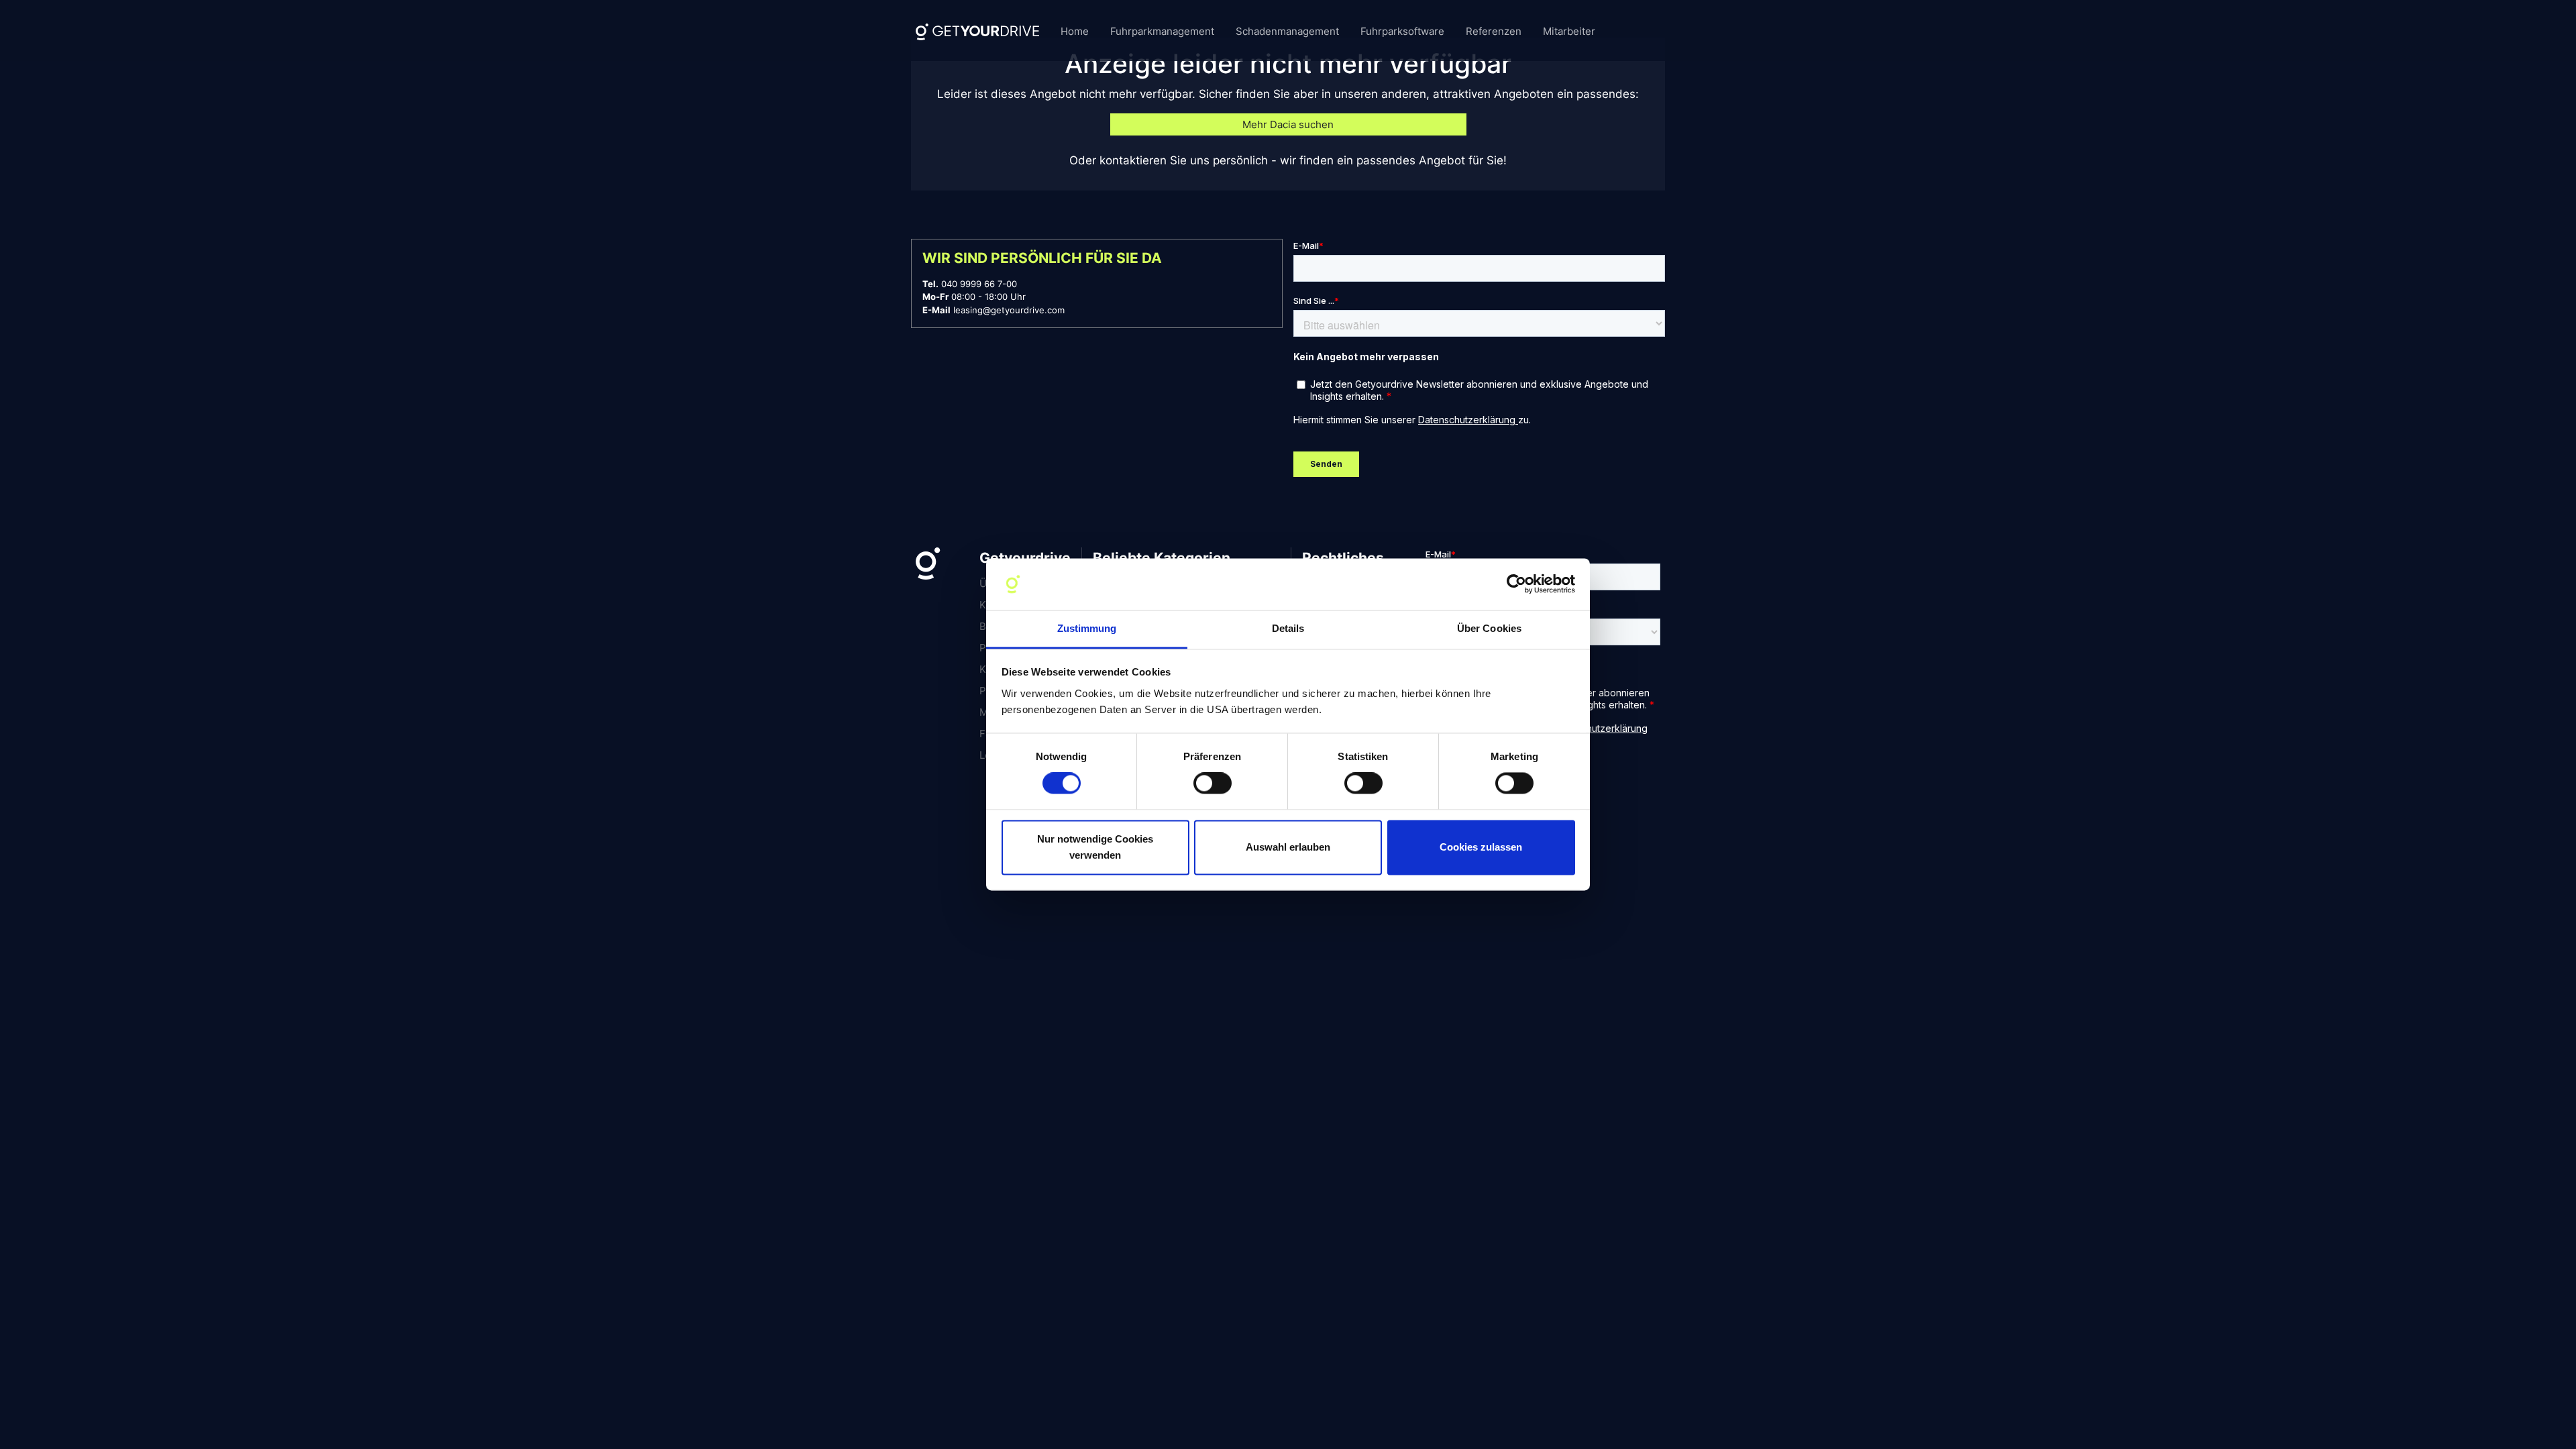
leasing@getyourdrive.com (1009, 310)
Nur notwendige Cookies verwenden (1095, 847)
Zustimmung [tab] (1087, 628)
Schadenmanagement (1287, 31)
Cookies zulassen (1481, 847)
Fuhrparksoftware (1402, 31)
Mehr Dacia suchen (1288, 124)
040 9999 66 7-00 (979, 284)
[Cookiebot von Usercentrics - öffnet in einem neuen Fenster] (1516, 584)
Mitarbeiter (1569, 31)
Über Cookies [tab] (1489, 628)
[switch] (1213, 784)
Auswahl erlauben (1288, 847)
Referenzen (1494, 31)
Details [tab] (1288, 628)
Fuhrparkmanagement (1162, 31)
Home (1075, 31)
